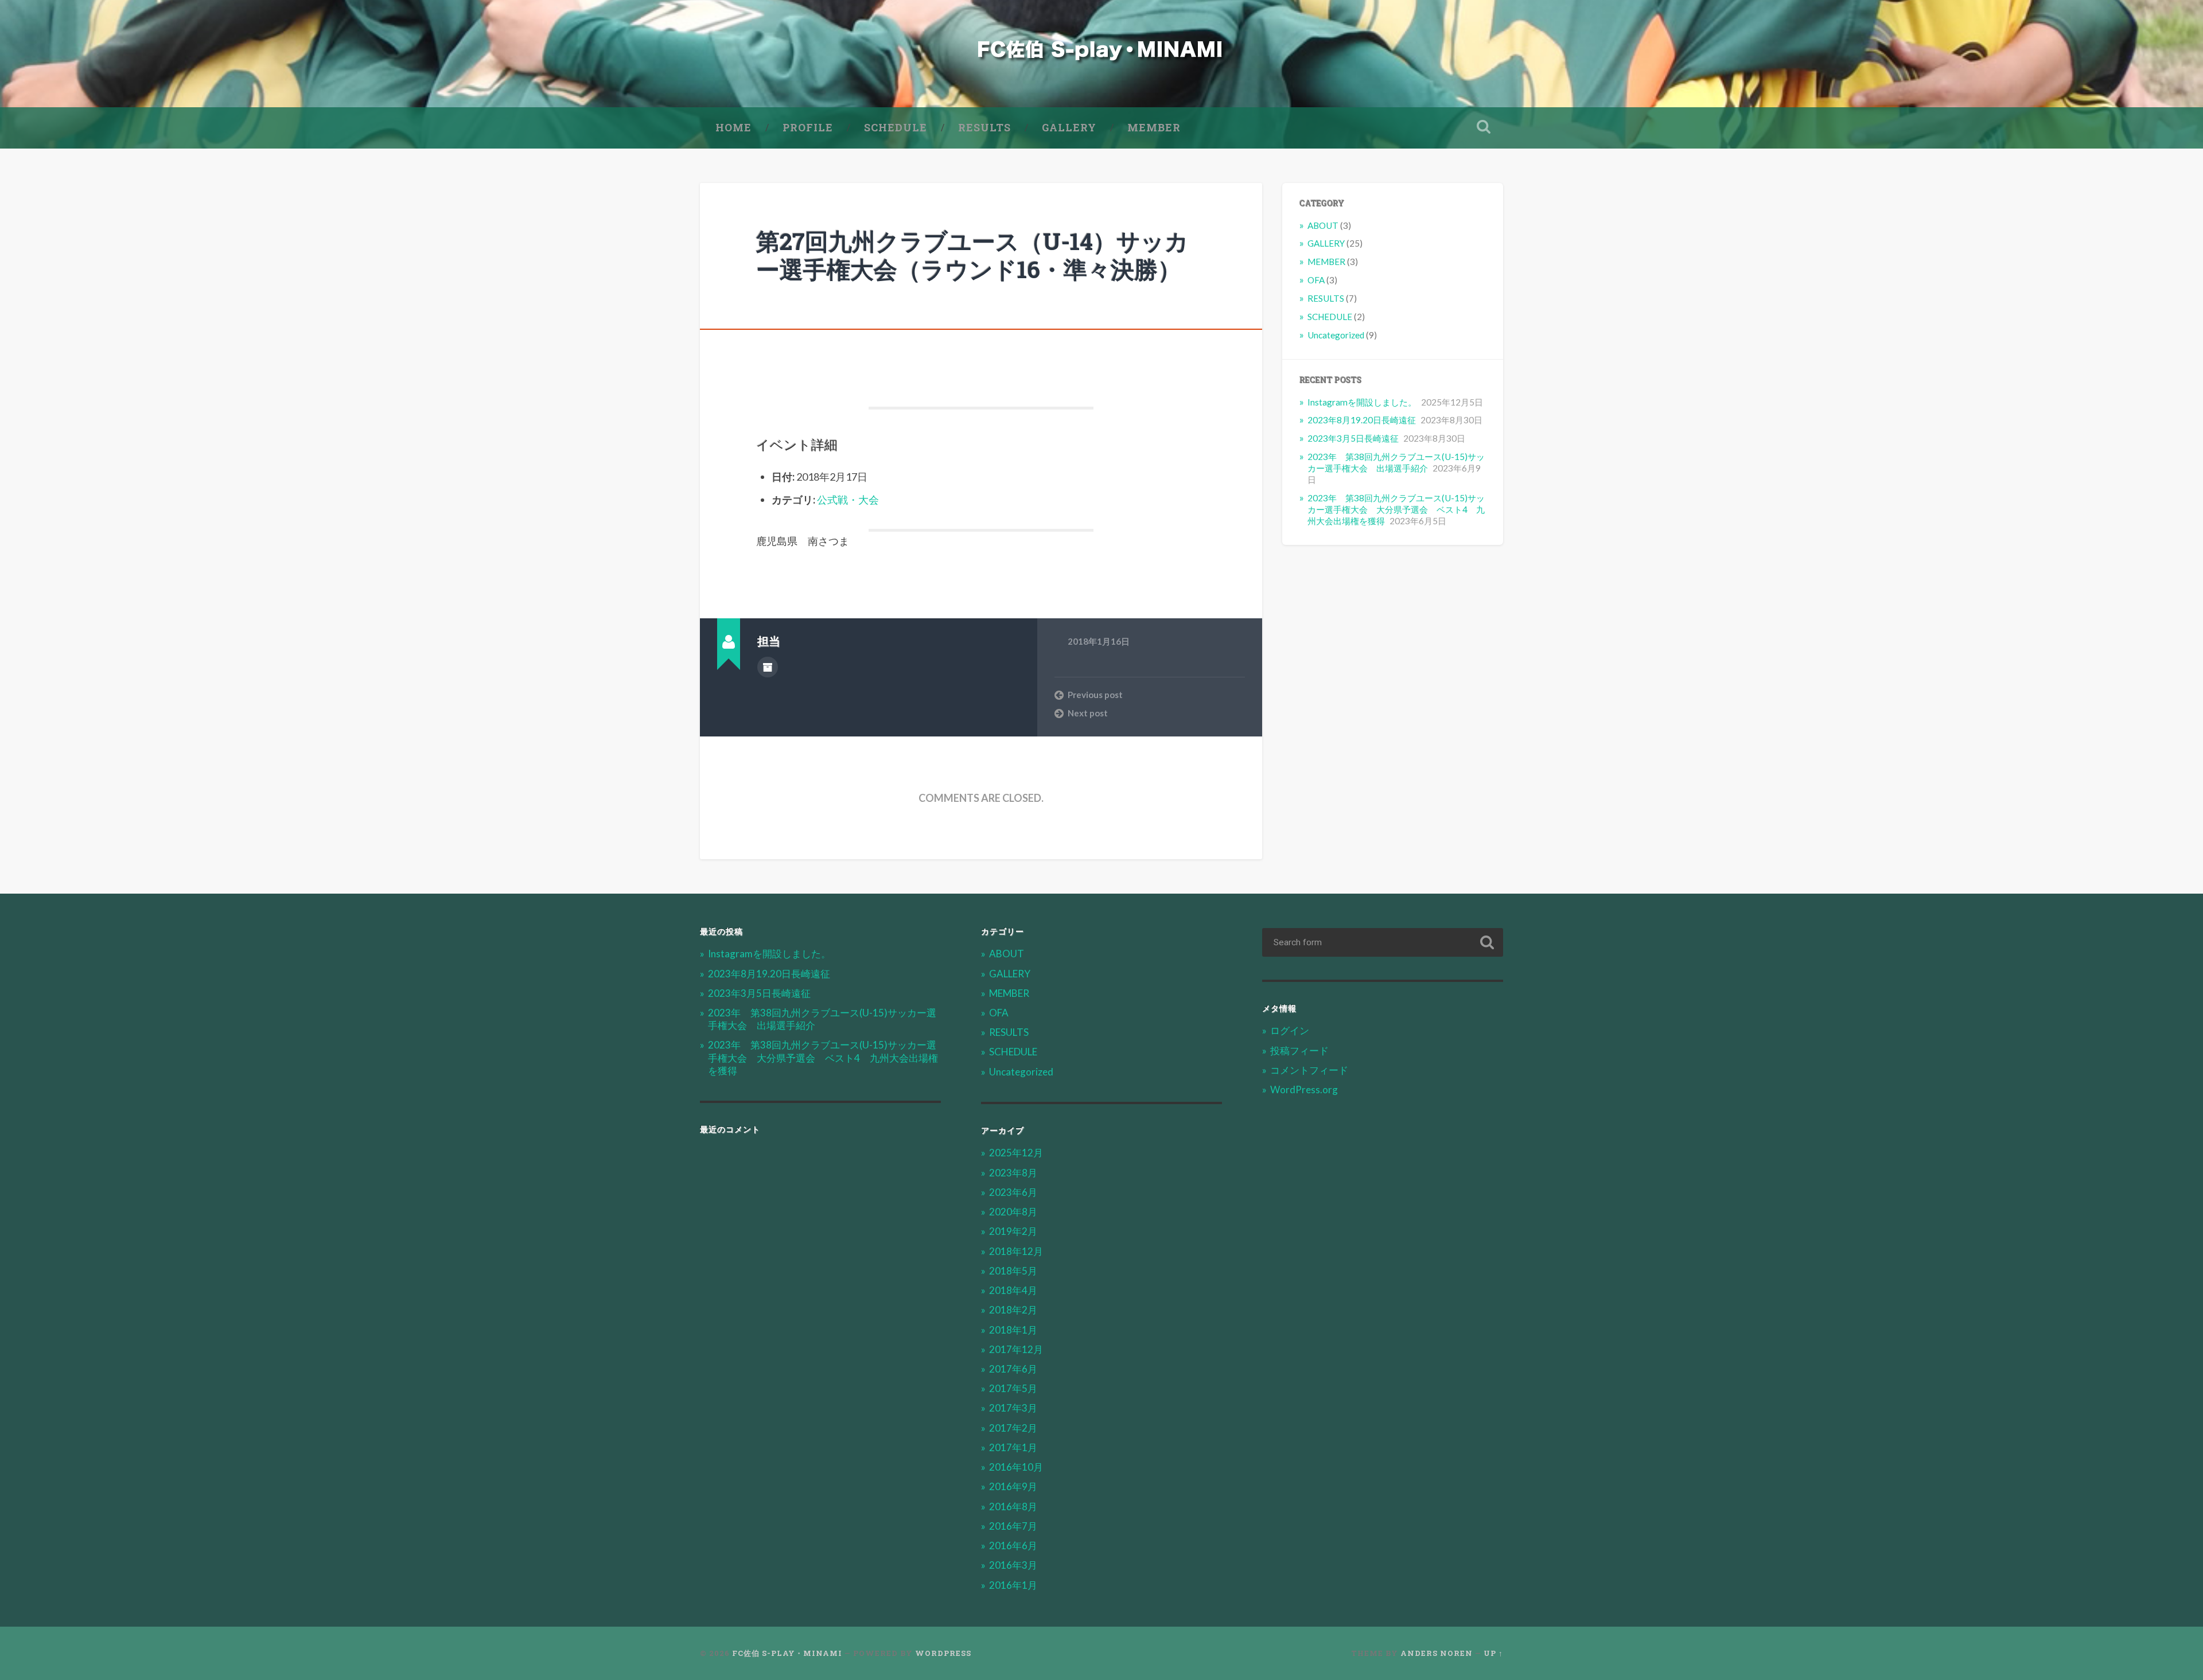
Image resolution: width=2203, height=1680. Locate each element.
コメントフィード (1309, 1070)
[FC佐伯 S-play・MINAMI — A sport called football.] (1102, 54)
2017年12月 (1016, 1349)
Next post (1088, 713)
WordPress (943, 1653)
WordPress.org (1304, 1090)
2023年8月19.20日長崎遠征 (1362, 420)
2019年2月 (1013, 1231)
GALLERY (1069, 127)
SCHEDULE (896, 127)
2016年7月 (1013, 1526)
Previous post (1095, 695)
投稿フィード (1299, 1051)
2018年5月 (1013, 1271)
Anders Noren (1437, 1653)
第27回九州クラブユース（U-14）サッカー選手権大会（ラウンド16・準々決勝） (972, 255)
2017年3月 (1013, 1408)
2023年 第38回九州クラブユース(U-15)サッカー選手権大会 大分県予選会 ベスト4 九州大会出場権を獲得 (1396, 509)
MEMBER (1154, 127)
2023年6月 (1013, 1192)
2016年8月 (1013, 1506)
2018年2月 (1013, 1310)
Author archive (768, 667)
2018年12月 (1016, 1251)
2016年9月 (1013, 1486)
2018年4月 (1013, 1290)
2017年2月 (1013, 1428)
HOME (733, 127)
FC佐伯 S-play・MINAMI (787, 1653)
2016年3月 (1013, 1565)
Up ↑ (1493, 1653)
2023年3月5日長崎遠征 (1353, 438)
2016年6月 (1013, 1545)
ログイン (1290, 1030)
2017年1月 (1013, 1447)
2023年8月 (1013, 1173)
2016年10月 (1016, 1467)
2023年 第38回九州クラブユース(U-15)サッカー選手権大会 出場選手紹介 (1396, 462)
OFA (1316, 280)
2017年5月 (1013, 1388)
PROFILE (808, 127)
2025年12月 (1016, 1153)
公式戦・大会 (848, 500)
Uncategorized (1336, 335)
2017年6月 (1013, 1369)
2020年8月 (1013, 1212)
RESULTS (984, 127)
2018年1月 (1013, 1330)
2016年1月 (1013, 1585)
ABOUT (1323, 225)
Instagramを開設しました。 (1362, 402)
